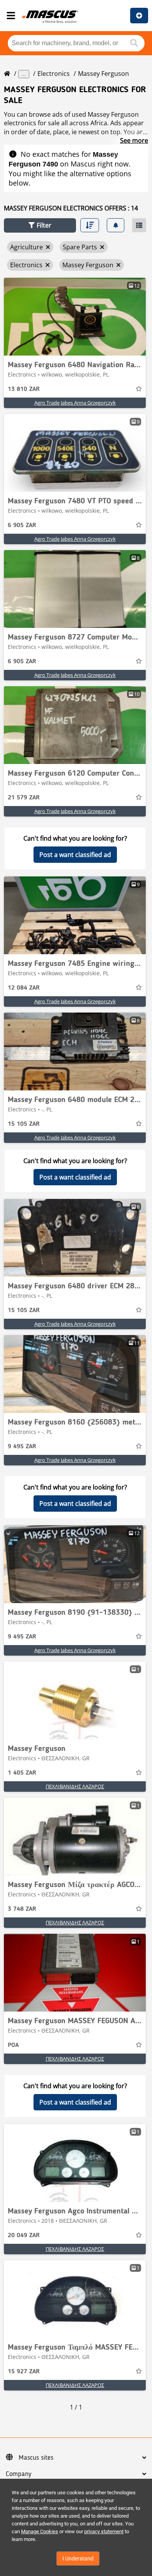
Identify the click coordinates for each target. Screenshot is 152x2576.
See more (134, 140)
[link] (75, 317)
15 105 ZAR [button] (24, 1124)
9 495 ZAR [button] (22, 1447)
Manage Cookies (40, 2531)
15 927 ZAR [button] (24, 2372)
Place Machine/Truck (139, 16)
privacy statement (104, 2531)
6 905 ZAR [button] (22, 526)
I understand (78, 2558)
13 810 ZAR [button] (24, 389)
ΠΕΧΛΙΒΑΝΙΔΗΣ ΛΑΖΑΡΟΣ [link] (75, 1786)
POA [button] (13, 2045)
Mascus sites (36, 2458)
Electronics (54, 74)
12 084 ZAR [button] (24, 988)
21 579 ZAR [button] (24, 798)
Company (19, 2474)
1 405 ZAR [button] (22, 1773)
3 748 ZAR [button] (22, 1909)
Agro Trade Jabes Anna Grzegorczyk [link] (75, 403)
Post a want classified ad (75, 855)
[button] (40, 225)
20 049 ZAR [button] (24, 2236)
